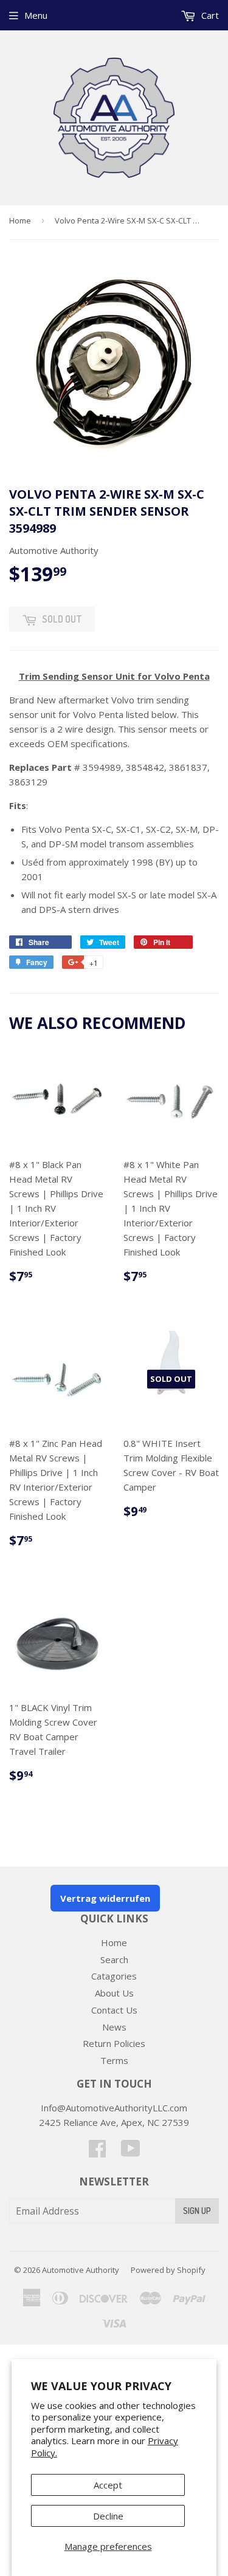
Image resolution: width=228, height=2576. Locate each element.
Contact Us (114, 2010)
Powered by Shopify (168, 2270)
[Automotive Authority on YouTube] (131, 2152)
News (114, 2027)
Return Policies (114, 2043)
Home (20, 220)
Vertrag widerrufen (105, 1898)
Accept (108, 2485)
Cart (209, 15)
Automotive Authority (81, 2270)
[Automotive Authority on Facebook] (97, 2152)
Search (114, 1959)
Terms (114, 2060)
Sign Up (197, 2211)
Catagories (114, 1976)
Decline (108, 2516)
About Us (114, 1993)
